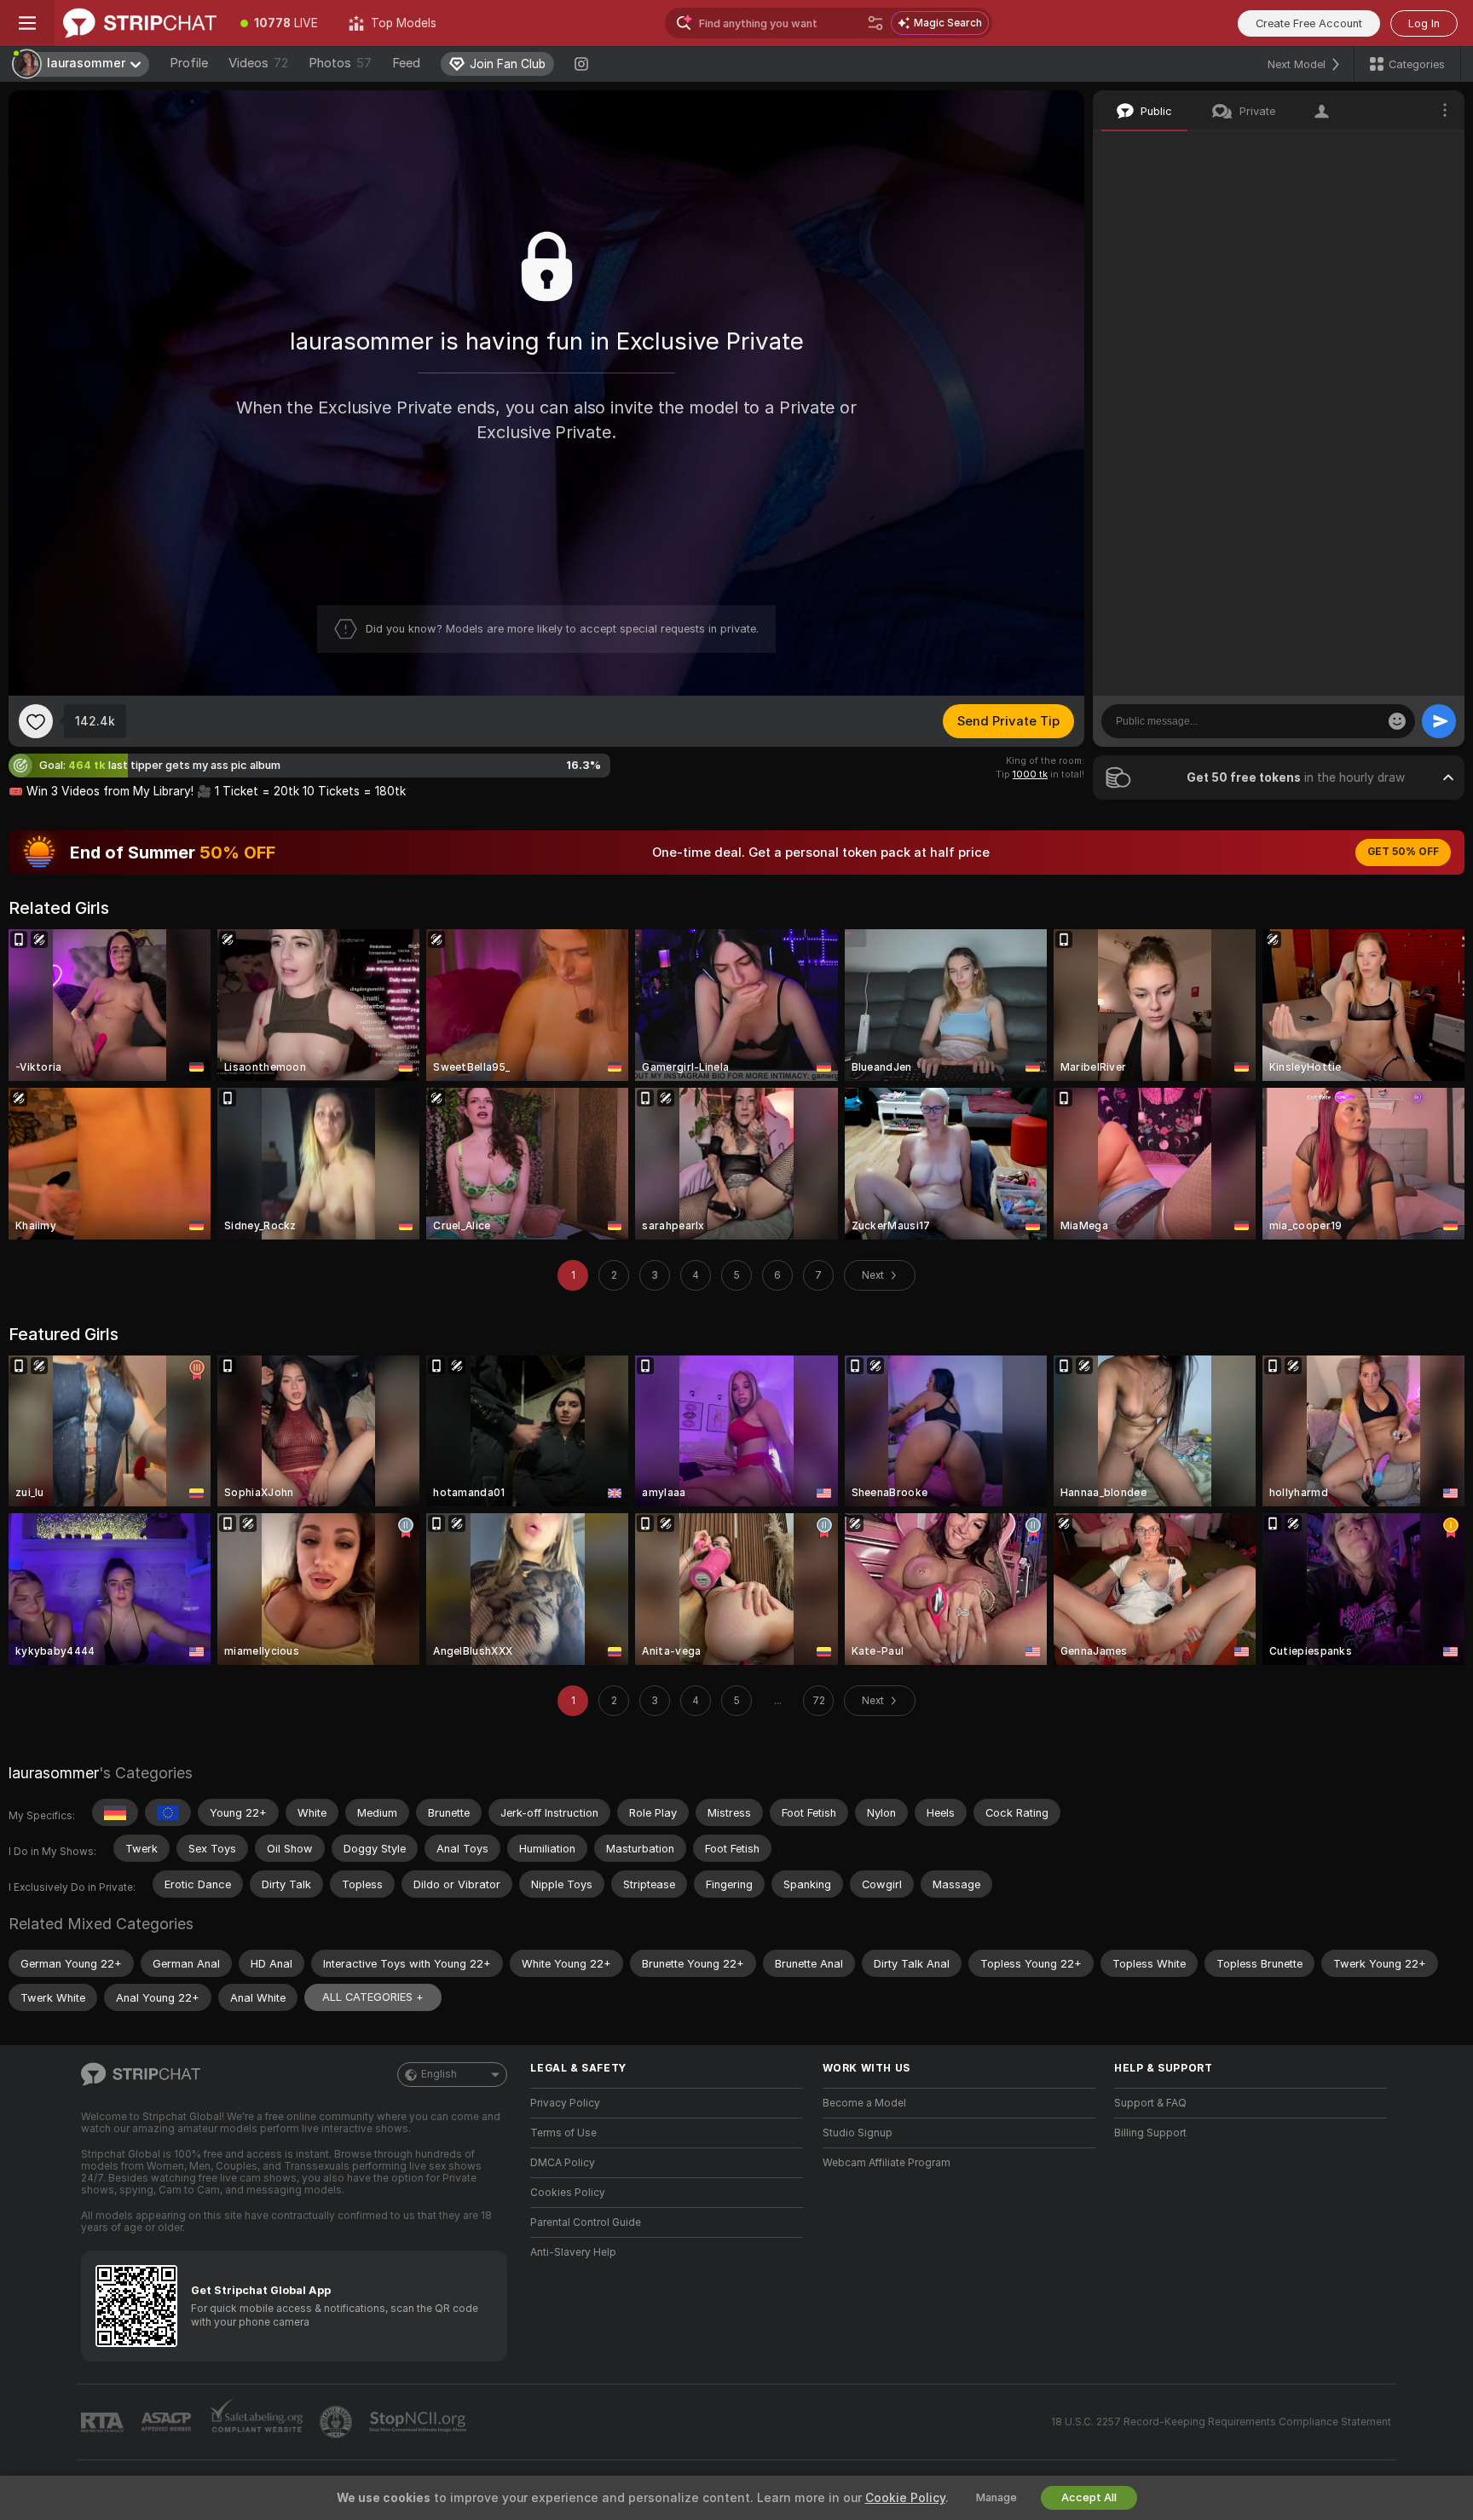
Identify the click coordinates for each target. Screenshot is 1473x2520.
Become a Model (864, 2103)
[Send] (1439, 721)
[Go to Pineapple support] (338, 2422)
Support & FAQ (1150, 2103)
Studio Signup (858, 2133)
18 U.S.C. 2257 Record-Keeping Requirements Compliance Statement (1221, 2422)
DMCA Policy (563, 2163)
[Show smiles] (1397, 721)
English (439, 2074)
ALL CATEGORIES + (373, 1997)
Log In (1424, 23)
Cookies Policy (568, 2193)
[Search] (875, 23)
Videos (258, 63)
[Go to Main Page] (140, 23)
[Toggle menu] (27, 23)
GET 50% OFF (1403, 852)
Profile (189, 63)
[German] (115, 1812)
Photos (340, 63)
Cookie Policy (905, 2498)
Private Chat (1394, 149)
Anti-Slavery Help (573, 2252)
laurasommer (54, 1773)
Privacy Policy (565, 2103)
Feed (406, 63)
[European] (168, 1812)
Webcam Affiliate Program (887, 2163)
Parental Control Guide (586, 2222)
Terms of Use (563, 2133)
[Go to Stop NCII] (419, 2422)
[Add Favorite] (36, 721)
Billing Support (1150, 2133)
